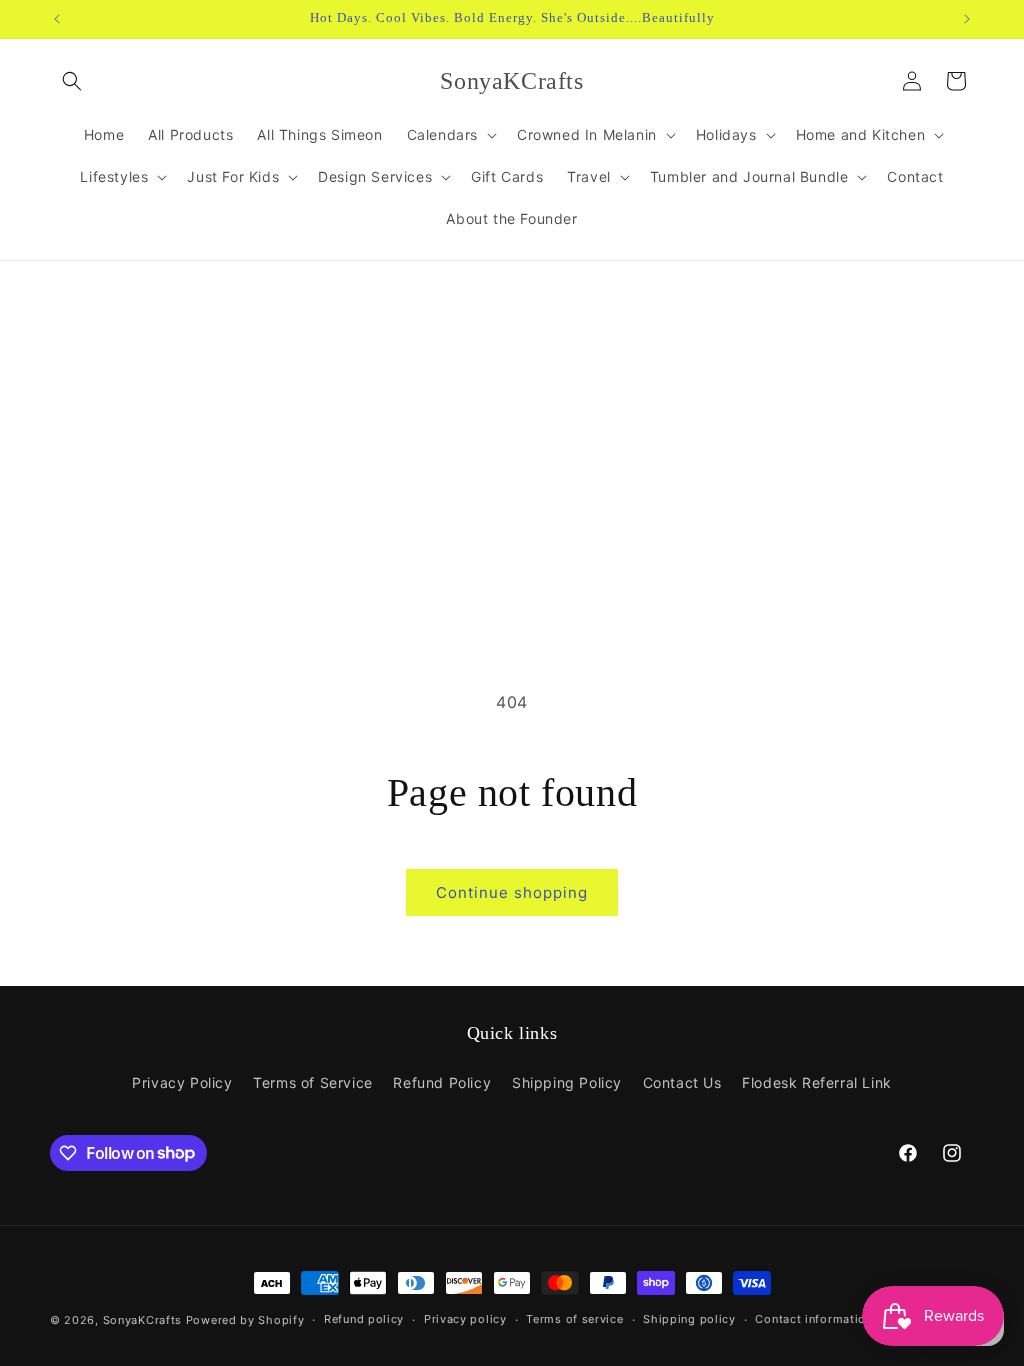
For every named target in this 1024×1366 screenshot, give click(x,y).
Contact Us (682, 1082)
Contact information (813, 1319)
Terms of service (574, 1319)
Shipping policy (689, 1319)
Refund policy (364, 1319)
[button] (72, 81)
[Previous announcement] (57, 19)
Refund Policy (442, 1082)
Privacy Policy (182, 1082)
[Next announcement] (967, 19)
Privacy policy (465, 1319)
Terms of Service (313, 1082)
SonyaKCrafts (142, 1320)
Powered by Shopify (245, 1320)
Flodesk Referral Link (817, 1082)
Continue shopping (512, 892)
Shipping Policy (567, 1082)
